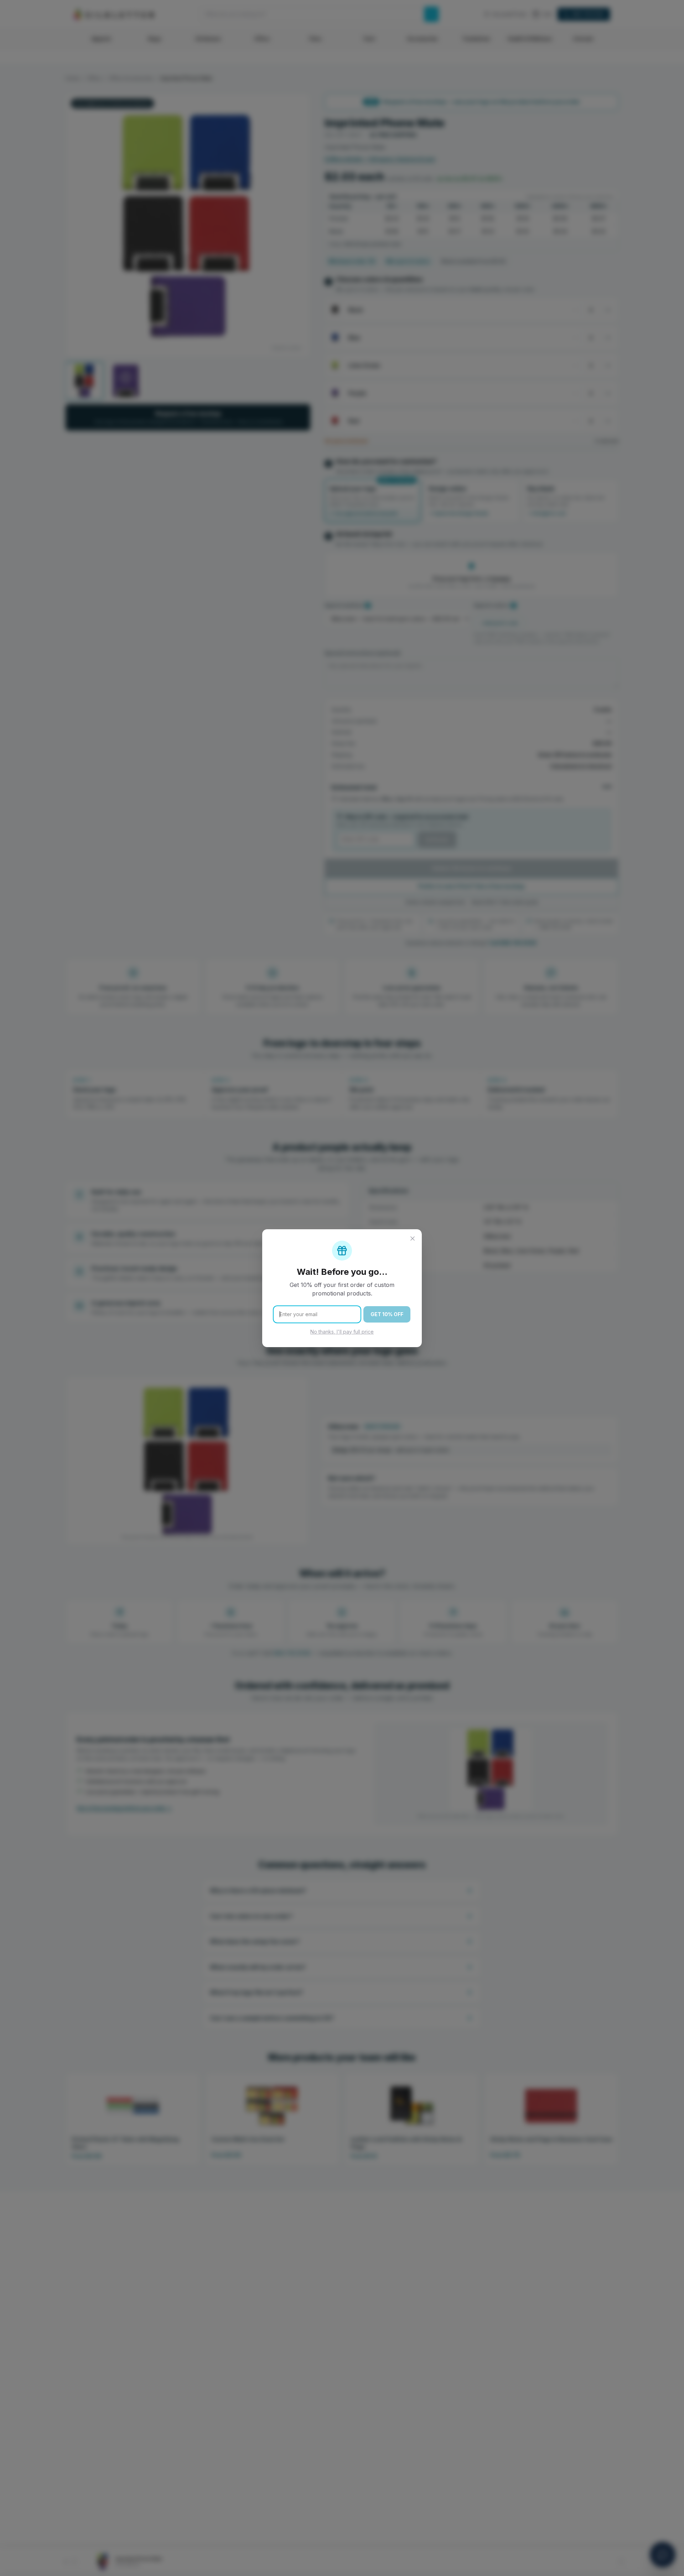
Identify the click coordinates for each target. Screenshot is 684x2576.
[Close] (413, 1239)
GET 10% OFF (387, 1314)
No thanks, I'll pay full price (342, 1332)
